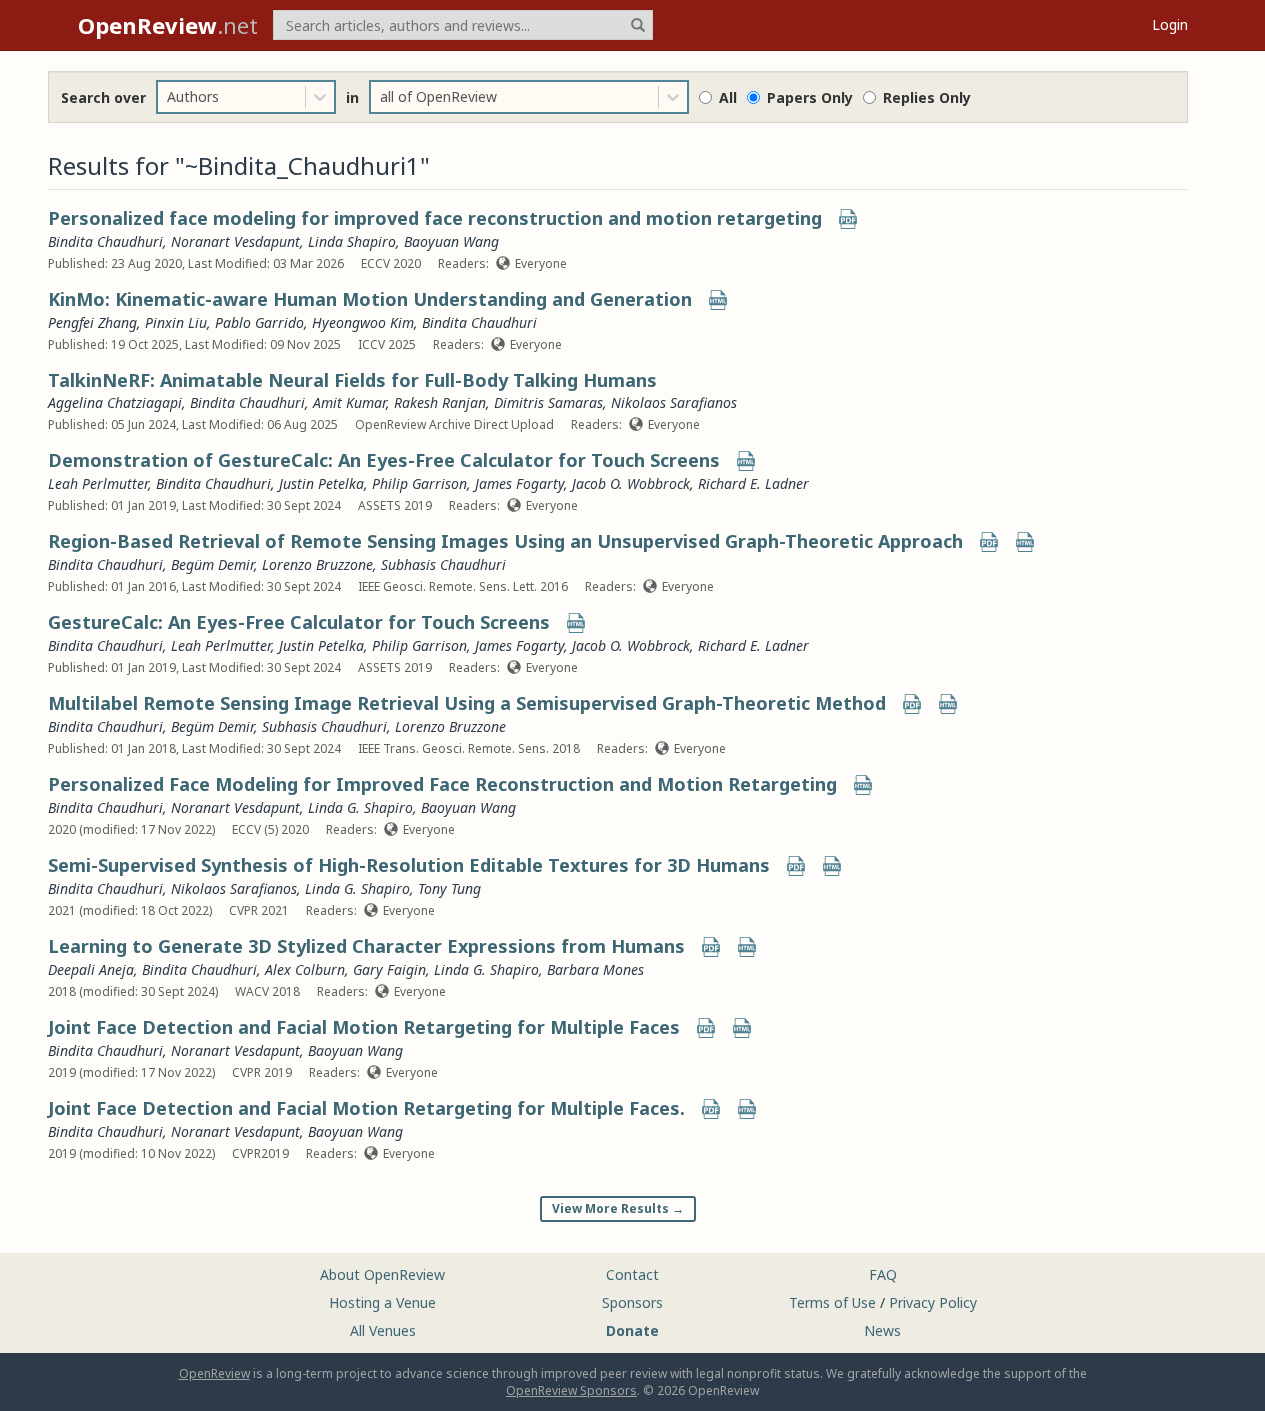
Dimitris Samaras (548, 402)
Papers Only (810, 97)
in (352, 97)
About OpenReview (382, 1274)
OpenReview (214, 1373)
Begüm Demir (212, 564)
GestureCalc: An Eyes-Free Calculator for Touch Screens (299, 622)
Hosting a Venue (382, 1302)
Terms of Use (832, 1302)
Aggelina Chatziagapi (115, 402)
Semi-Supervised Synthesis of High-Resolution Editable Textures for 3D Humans (409, 865)
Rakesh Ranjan (440, 402)
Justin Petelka (321, 483)
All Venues (383, 1330)
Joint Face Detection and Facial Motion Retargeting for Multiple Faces (364, 1027)
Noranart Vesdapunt (235, 241)
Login (1170, 24)
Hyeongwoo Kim (363, 322)
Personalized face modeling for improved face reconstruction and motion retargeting (435, 218)
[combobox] (169, 97)
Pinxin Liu (176, 322)
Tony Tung (449, 888)
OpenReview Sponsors (571, 1390)
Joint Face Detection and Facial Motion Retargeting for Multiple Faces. (366, 1108)
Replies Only (927, 97)
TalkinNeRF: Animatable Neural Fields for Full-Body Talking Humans (352, 380)
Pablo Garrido (259, 322)
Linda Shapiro (352, 241)
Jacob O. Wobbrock (631, 483)
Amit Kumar (349, 402)
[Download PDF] (848, 220)
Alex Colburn (305, 969)
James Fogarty (519, 483)
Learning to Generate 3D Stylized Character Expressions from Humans (366, 946)
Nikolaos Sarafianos (674, 402)
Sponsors (632, 1302)
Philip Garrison (419, 483)
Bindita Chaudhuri (105, 241)
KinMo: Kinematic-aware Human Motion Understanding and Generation (370, 299)
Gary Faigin (389, 969)
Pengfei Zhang (92, 322)
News (882, 1330)
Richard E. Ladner (753, 483)
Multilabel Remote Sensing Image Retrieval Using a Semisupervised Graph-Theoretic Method (467, 703)
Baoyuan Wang (451, 241)
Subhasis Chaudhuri (443, 564)
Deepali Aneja (91, 969)
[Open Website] (718, 301)
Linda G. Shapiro (360, 807)
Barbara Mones (595, 969)
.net (168, 25)
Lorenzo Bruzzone (317, 564)
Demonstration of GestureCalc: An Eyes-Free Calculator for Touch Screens (384, 460)
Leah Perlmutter (98, 483)
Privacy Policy (933, 1302)
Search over (103, 97)
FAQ (883, 1274)
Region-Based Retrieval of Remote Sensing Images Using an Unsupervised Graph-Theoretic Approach (505, 541)
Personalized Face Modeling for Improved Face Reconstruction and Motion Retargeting (442, 784)
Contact (632, 1274)
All (728, 97)
